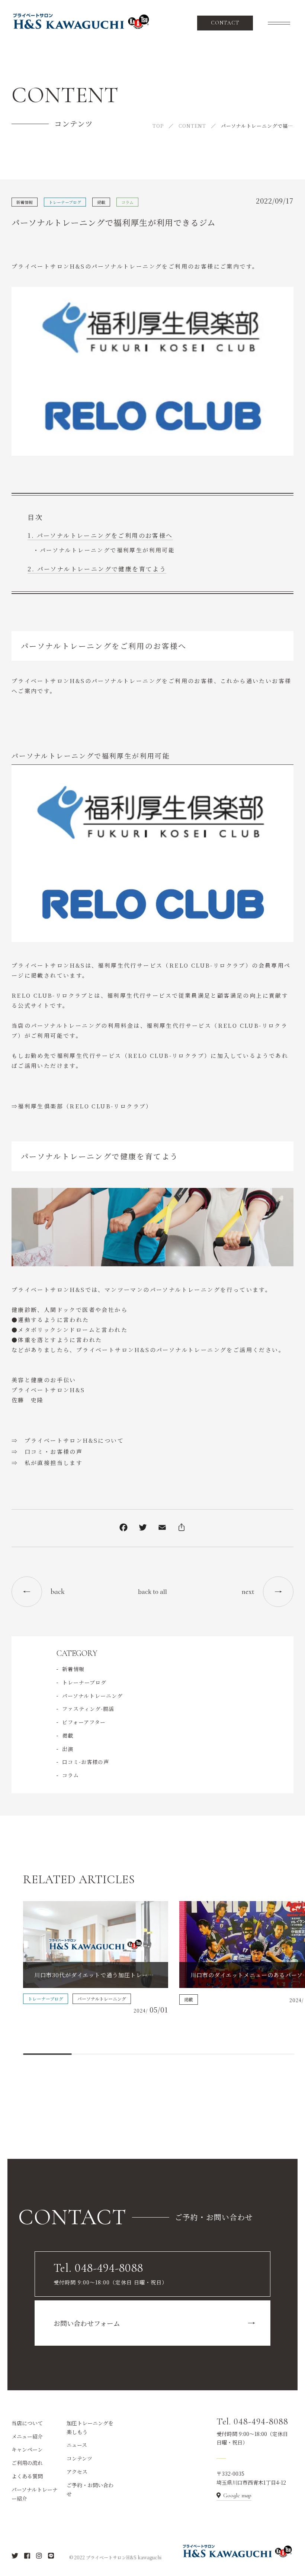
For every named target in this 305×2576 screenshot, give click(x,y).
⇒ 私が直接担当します (47, 1463)
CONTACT (225, 23)
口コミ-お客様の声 (86, 1762)
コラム (127, 202)
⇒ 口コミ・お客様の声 (47, 1451)
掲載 (101, 202)
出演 (68, 1749)
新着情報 (25, 202)
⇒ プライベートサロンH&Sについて (68, 1440)
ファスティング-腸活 (88, 1709)
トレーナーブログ (65, 202)
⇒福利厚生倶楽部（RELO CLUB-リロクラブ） (82, 1106)
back (58, 1592)
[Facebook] (123, 1529)
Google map (237, 2495)
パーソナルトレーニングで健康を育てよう (102, 569)
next (248, 1592)
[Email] (162, 1529)
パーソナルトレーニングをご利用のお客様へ (105, 535)
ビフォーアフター (84, 1722)
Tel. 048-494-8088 (252, 2422)
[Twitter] (143, 1529)
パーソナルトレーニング (92, 1696)
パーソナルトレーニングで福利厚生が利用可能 (107, 550)
